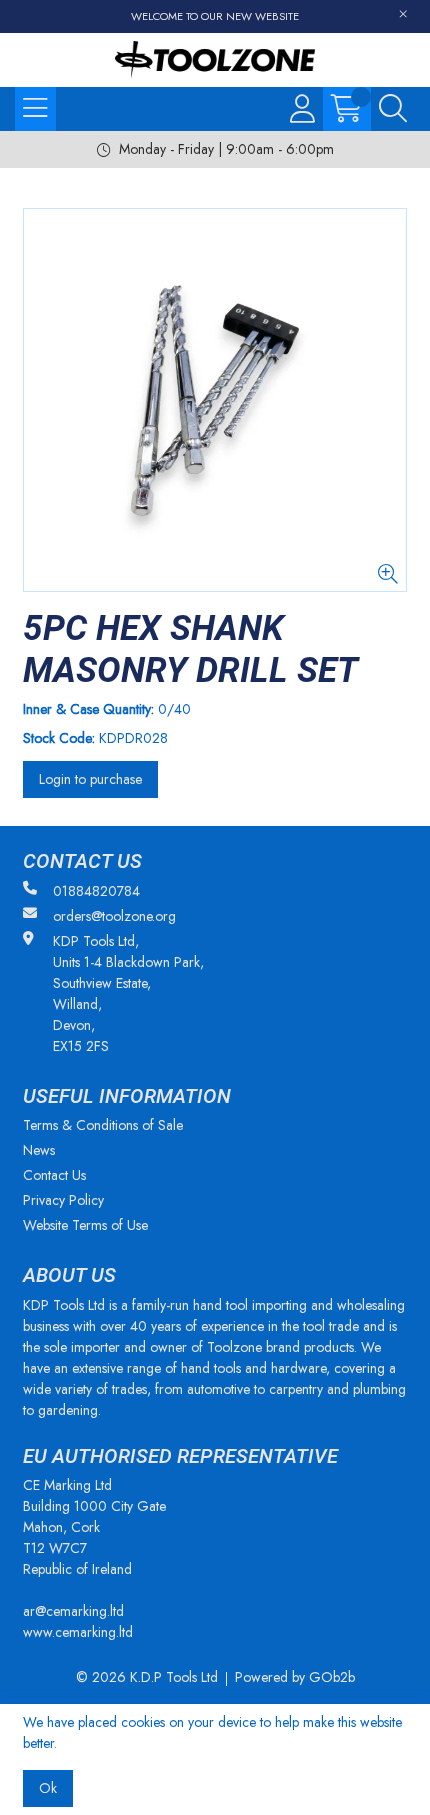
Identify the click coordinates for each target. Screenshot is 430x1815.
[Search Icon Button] (393, 109)
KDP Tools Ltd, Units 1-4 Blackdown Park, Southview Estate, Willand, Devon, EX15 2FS (128, 993)
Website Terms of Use (85, 1225)
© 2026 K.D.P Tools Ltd (147, 1677)
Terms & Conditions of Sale (103, 1125)
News (39, 1150)
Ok (48, 1788)
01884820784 (96, 891)
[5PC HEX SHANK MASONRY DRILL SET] (215, 400)
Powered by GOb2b (295, 1677)
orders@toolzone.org (114, 916)
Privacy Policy (63, 1200)
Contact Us (54, 1175)
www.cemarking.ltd (78, 1632)
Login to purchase (90, 779)
